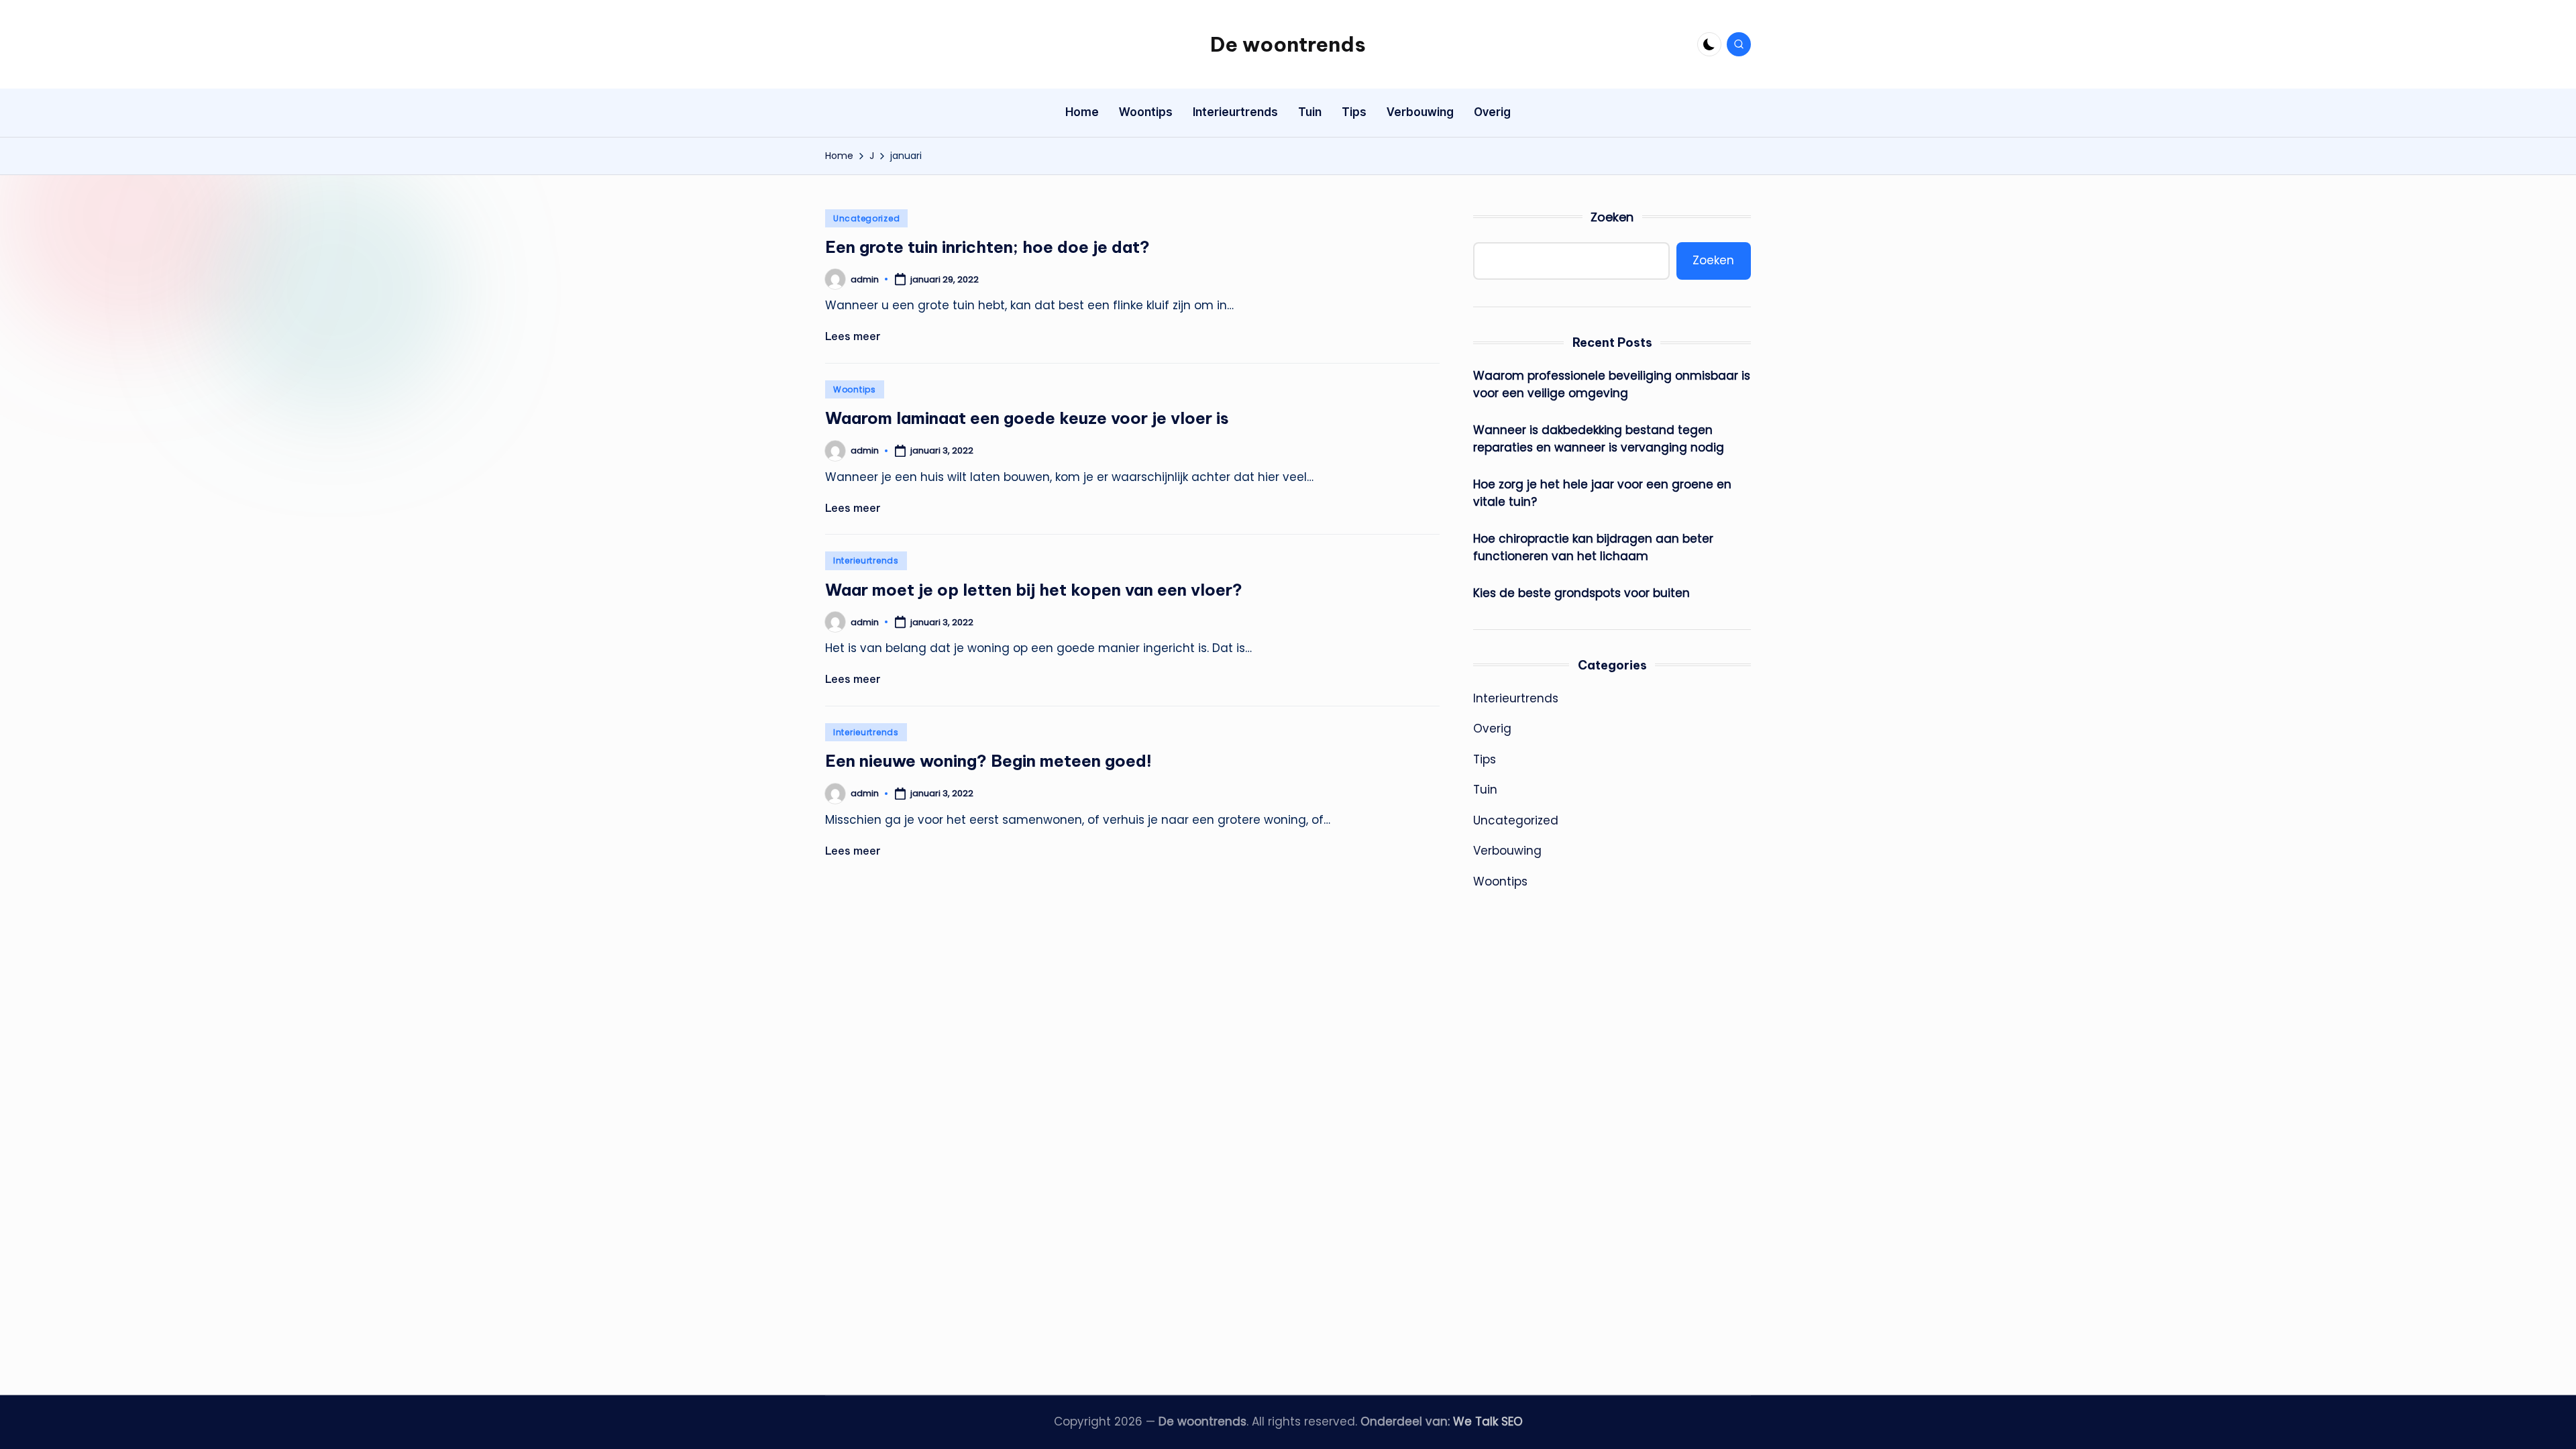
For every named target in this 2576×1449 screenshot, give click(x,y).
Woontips (855, 389)
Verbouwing (1507, 851)
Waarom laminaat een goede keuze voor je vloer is (1027, 418)
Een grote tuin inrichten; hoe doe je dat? (987, 247)
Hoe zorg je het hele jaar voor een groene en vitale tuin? (1602, 493)
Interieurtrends (866, 560)
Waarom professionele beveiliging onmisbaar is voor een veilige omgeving (1612, 384)
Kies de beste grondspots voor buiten (1581, 593)
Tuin (1485, 790)
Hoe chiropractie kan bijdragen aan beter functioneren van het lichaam (1593, 547)
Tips (1485, 759)
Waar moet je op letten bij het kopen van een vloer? (1034, 590)
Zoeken (1612, 217)
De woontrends (1288, 44)
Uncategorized (866, 218)
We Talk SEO (1488, 1421)
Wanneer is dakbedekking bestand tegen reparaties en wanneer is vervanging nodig (1599, 439)
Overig (1492, 729)
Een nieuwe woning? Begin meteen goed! (988, 761)
